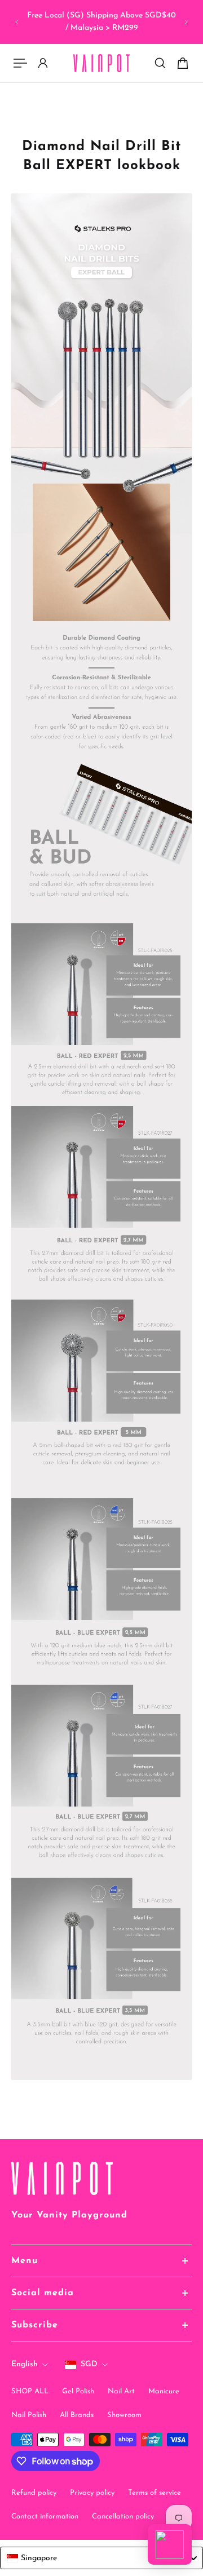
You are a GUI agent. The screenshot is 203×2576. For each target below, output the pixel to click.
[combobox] (101, 2558)
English (25, 2364)
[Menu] (20, 63)
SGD (89, 2364)
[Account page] (43, 63)
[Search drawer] (160, 63)
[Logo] (101, 63)
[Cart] (183, 63)
